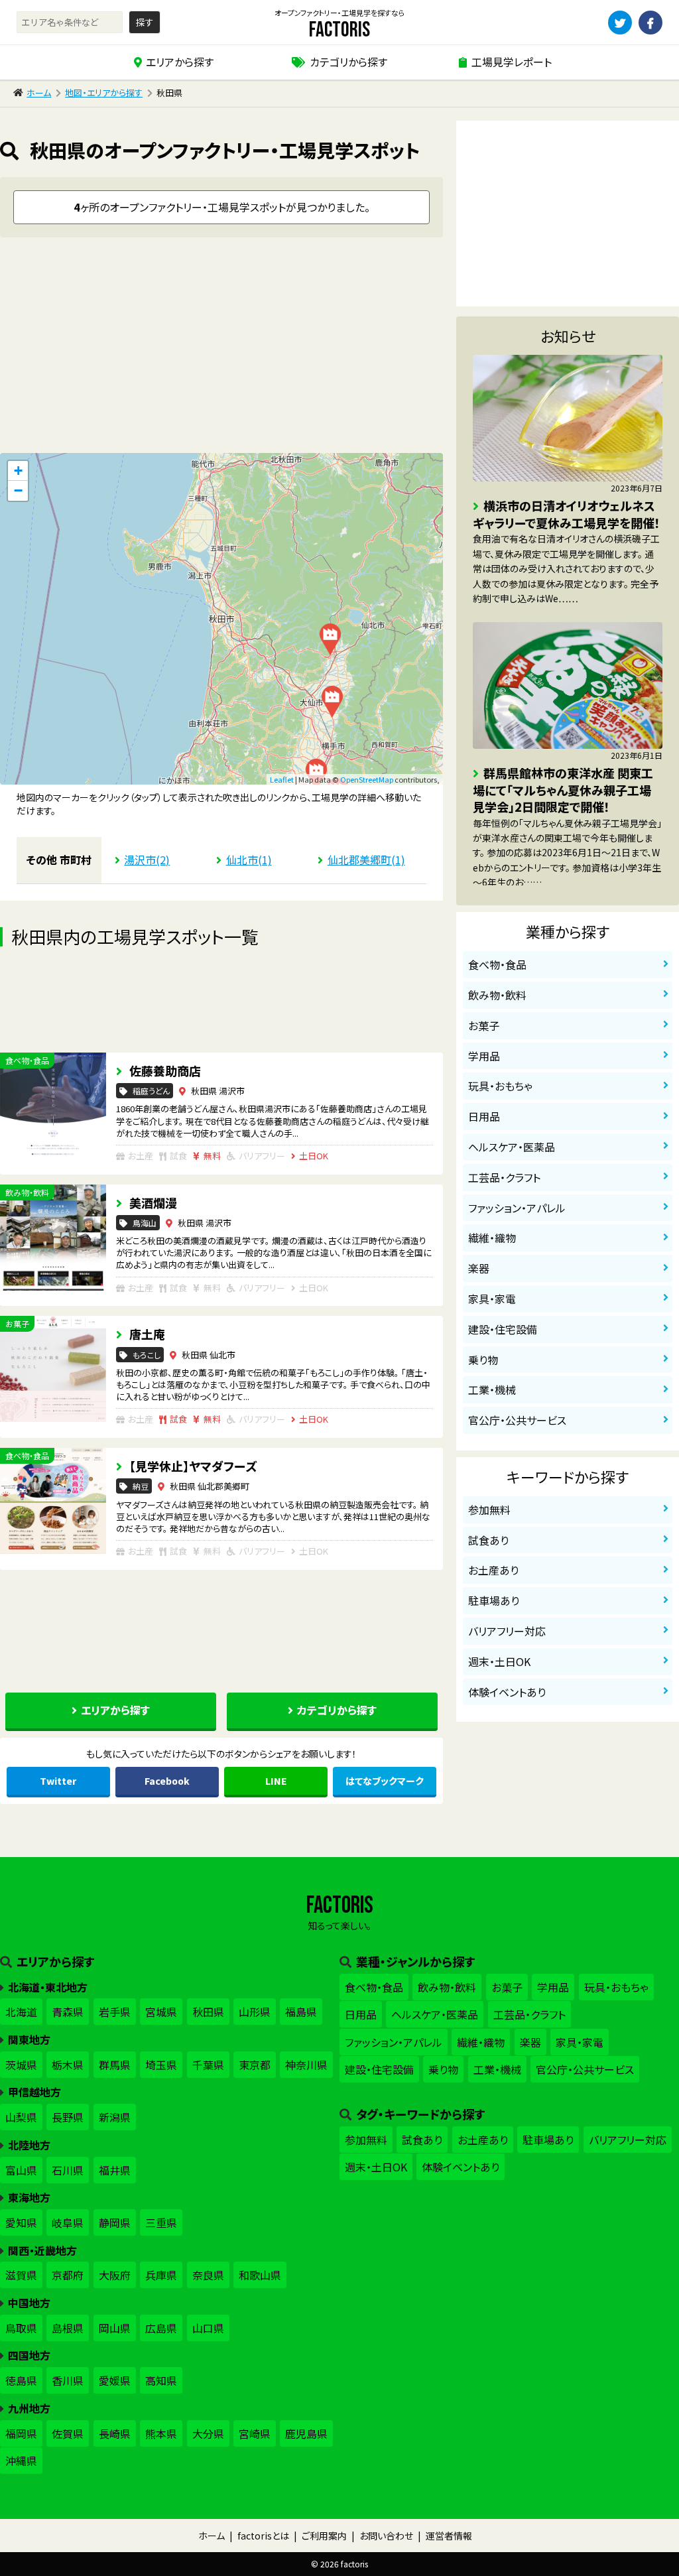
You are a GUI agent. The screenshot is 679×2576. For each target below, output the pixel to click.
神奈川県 (306, 2065)
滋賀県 (21, 2275)
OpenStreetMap (367, 779)
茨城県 (21, 2065)
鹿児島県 (306, 2433)
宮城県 (161, 2012)
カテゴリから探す (348, 62)
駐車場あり (494, 1600)
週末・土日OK (499, 1661)
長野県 (68, 2117)
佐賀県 (68, 2433)
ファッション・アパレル (517, 1208)
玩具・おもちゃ (500, 1086)
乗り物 (483, 1360)
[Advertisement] (221, 350)
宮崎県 (255, 2433)
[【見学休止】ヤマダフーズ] (332, 702)
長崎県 (115, 2433)
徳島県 (21, 2380)
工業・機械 (492, 1389)
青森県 (68, 2012)
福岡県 (21, 2433)
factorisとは (263, 2536)
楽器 (479, 1268)
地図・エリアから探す (104, 93)
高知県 (161, 2380)
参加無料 (489, 1510)
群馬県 (115, 2065)
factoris (339, 30)
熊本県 (161, 2433)
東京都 (255, 2065)
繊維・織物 (492, 1238)
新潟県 (115, 2117)
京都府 (68, 2275)
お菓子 (484, 1025)
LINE (276, 1781)
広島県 (161, 2328)
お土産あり (493, 1570)
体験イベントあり (507, 1692)
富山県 (21, 2170)
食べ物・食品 (497, 964)
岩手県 (115, 2012)
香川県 (68, 2380)
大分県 (208, 2433)
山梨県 (21, 2117)
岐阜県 (68, 2222)
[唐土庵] (330, 639)
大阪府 (115, 2275)
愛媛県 (115, 2380)
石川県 (68, 2170)
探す (145, 22)
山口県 (208, 2328)
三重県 (161, 2222)
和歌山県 (260, 2275)
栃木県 (68, 2065)
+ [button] (18, 471)
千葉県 (208, 2065)
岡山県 (115, 2328)
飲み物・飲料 (497, 995)
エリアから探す (180, 62)
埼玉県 (161, 2065)
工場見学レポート (512, 62)
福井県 (115, 2170)
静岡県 (115, 2222)
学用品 (484, 1056)
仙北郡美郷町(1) (366, 860)
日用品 (484, 1116)
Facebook (167, 1781)
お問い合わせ (386, 2536)
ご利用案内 (324, 2536)
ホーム (39, 93)
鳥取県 (21, 2328)
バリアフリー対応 (507, 1631)
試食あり (488, 1540)
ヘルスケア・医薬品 (512, 1147)
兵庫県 (161, 2275)
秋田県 (208, 2012)
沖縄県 (21, 2461)
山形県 (255, 2012)
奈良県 (208, 2275)
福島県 (301, 2012)
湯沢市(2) (147, 860)
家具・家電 (492, 1299)
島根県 (68, 2328)
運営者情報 (449, 2536)
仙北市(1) (249, 860)
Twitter (58, 1781)
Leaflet (282, 779)
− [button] (18, 490)
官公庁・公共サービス (517, 1420)
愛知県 (21, 2222)
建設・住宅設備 (503, 1329)
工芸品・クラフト (504, 1177)
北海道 (21, 2012)
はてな (385, 1781)
